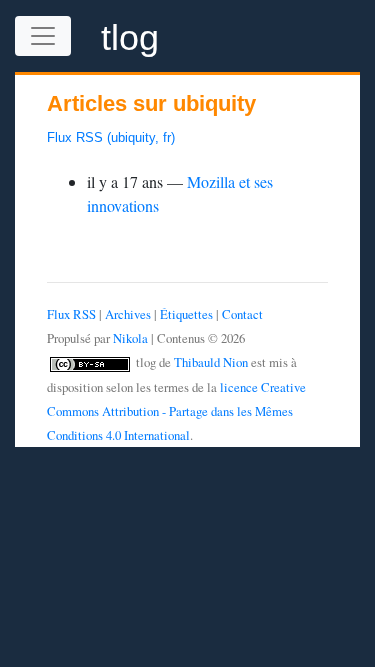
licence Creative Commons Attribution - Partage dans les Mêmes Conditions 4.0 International (176, 411)
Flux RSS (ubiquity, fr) (111, 137)
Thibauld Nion (211, 362)
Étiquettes (186, 314)
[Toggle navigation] (43, 36)
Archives (128, 314)
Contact (242, 314)
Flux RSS (71, 314)
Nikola (130, 338)
